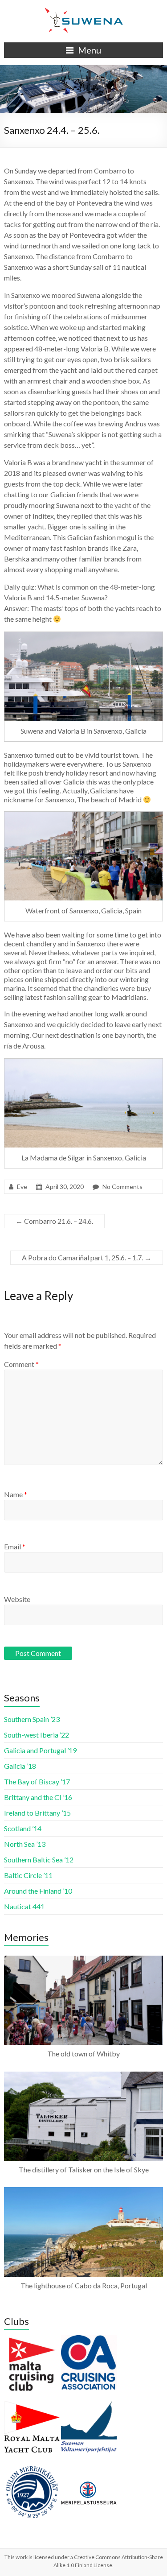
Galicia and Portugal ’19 (40, 1750)
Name (16, 1494)
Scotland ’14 (23, 1828)
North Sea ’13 (25, 1844)
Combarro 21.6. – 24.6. (54, 1221)
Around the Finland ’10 (38, 1891)
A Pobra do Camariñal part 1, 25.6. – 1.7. (87, 1257)
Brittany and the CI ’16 (38, 1797)
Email (15, 1546)
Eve (22, 1187)
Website (17, 1599)
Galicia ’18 (20, 1766)
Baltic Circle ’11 (28, 1875)
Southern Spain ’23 (32, 1719)
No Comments (122, 1187)
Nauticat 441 (24, 1906)
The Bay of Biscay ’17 (37, 1781)
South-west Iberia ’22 (37, 1735)
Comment (21, 1364)
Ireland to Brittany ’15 (37, 1813)
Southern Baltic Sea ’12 (39, 1860)
